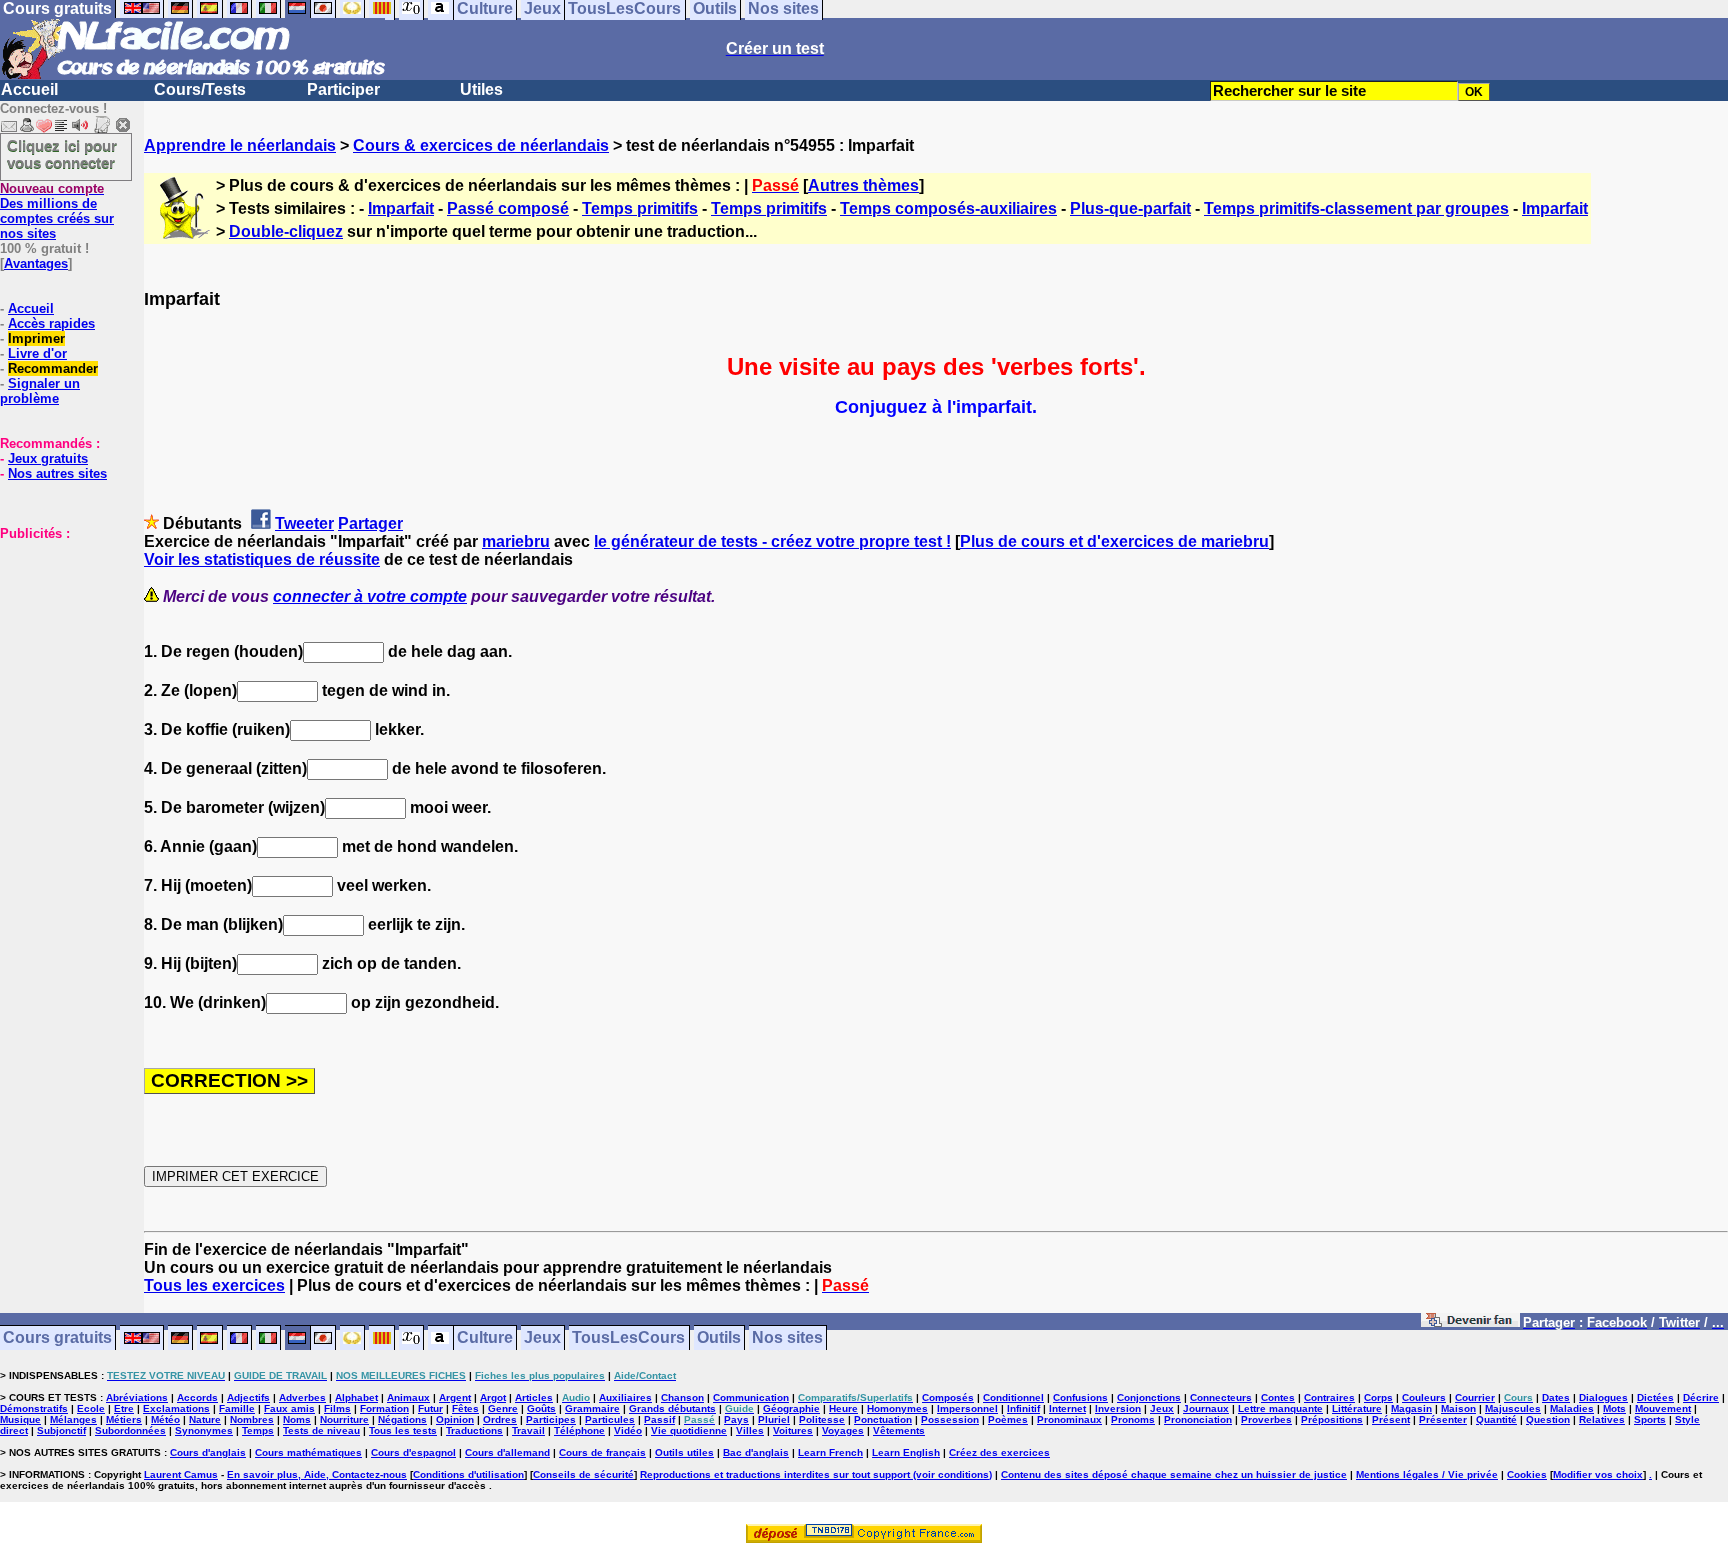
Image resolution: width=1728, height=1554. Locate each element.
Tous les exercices (214, 1285)
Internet (1067, 1408)
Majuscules (1513, 1408)
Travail (528, 1430)
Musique (20, 1419)
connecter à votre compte (370, 596)
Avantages (36, 263)
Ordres (500, 1419)
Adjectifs (248, 1397)
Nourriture (344, 1419)
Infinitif (1023, 1408)
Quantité (1496, 1419)
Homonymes (897, 1408)
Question (1548, 1419)
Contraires (1329, 1397)
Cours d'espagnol (413, 1452)
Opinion (455, 1419)
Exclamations (176, 1408)
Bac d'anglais (756, 1452)
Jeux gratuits (48, 458)
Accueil (29, 89)
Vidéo (628, 1430)
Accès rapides (51, 323)
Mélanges (73, 1419)
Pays (736, 1419)
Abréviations (137, 1397)
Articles (534, 1397)
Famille (237, 1408)
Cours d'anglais (208, 1452)
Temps (258, 1430)
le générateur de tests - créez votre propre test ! (772, 541)
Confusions (1080, 1397)
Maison (1458, 1408)
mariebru (516, 541)
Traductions (474, 1430)
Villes (750, 1430)
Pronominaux (1069, 1419)
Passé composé (508, 208)
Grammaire (592, 1408)
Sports (1650, 1419)
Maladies (1572, 1408)
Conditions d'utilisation (468, 1474)
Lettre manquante (1280, 1408)
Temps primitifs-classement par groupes (1356, 208)
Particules (610, 1419)
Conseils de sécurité (583, 1474)
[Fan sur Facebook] (1470, 1323)
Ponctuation (883, 1419)
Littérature (1357, 1408)
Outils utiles (684, 1452)
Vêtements (899, 1430)
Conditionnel (1013, 1397)
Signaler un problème (40, 391)
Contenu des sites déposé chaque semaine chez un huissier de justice (1174, 1474)
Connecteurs (1221, 1397)
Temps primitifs (640, 208)
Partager (370, 523)
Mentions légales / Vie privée (1427, 1474)
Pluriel (774, 1419)
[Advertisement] (60, 641)
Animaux (408, 1397)
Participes (551, 1419)
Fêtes (465, 1408)
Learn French (830, 1452)
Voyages (843, 1430)
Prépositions (1332, 1419)
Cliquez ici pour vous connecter (62, 154)
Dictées (1655, 1397)
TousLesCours (628, 1338)
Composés (948, 1397)
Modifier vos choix (1598, 1474)
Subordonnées (130, 1430)
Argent (455, 1397)
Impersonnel (967, 1408)
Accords (197, 1397)
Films (337, 1408)
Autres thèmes (863, 185)
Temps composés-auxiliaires (948, 208)
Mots (1614, 1408)
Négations (402, 1419)
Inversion (1118, 1408)
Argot (493, 1397)
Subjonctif (61, 1430)
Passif (659, 1419)
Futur (430, 1408)
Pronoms (1133, 1419)
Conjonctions (1149, 1397)
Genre (503, 1408)
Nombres (252, 1419)
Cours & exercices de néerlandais (481, 145)
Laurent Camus (181, 1474)
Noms (297, 1419)
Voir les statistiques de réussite (262, 559)
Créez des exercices (999, 1452)
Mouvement (1663, 1408)
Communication (751, 1397)
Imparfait (401, 208)
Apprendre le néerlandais (240, 145)
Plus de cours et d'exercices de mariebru (1114, 541)
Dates (1556, 1397)
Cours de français (602, 1452)
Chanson (682, 1397)
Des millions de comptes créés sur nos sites (57, 211)
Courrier (1475, 1397)
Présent (1391, 1419)
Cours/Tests (200, 89)
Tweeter (304, 523)
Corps (1378, 1397)
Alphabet (356, 1397)
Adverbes (302, 1397)
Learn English (906, 1452)
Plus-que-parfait (1130, 208)
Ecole (91, 1408)
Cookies (1527, 1474)
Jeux (542, 1338)
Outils (719, 1338)
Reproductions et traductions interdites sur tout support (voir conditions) (816, 1474)
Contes (1278, 1397)
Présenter (1443, 1419)
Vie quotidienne (689, 1430)
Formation (384, 1408)
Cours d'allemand (507, 1452)
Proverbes (1266, 1419)
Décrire (1701, 1397)
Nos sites (787, 1338)
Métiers (124, 1419)
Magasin (1411, 1408)
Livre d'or (37, 353)
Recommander (53, 368)
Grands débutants (672, 1408)
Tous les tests (403, 1430)
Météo (165, 1419)
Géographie (791, 1408)
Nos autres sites (57, 473)
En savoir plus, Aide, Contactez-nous (317, 1474)
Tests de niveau (321, 1430)
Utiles (481, 89)
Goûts (541, 1408)
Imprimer (36, 338)
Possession (950, 1419)
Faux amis (289, 1408)
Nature (205, 1419)
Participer (343, 89)
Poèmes (1008, 1419)
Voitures (793, 1430)
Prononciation (1198, 1419)
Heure (843, 1408)
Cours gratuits (57, 1338)
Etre (124, 1408)
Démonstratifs (34, 1408)
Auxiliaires (625, 1397)
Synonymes (204, 1430)
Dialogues (1603, 1397)
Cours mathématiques (308, 1452)
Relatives (1602, 1419)
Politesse (822, 1419)
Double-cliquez (286, 231)
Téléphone (579, 1430)
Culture (485, 1338)
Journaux (1206, 1408)
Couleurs (1424, 1397)
